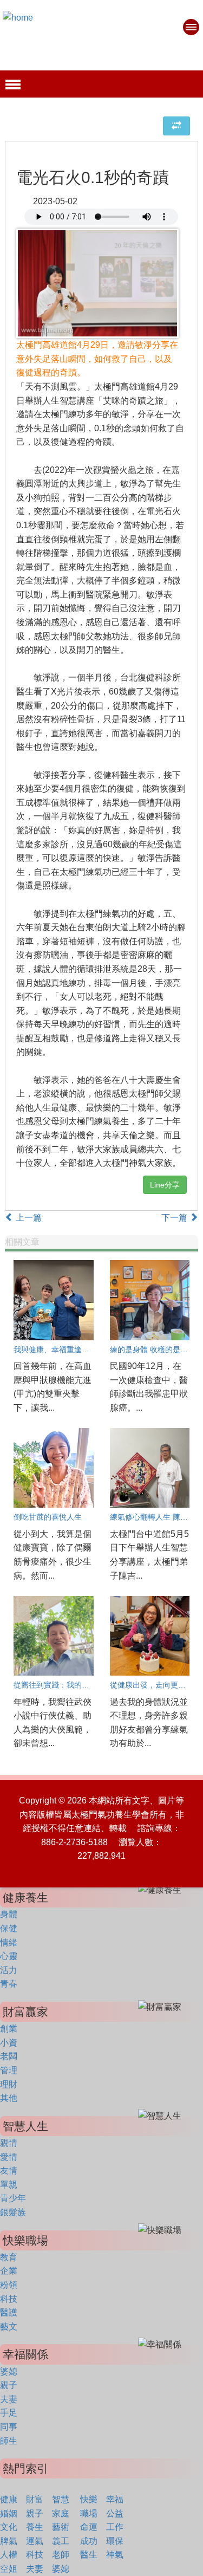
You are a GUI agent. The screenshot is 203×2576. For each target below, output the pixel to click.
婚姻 (9, 2513)
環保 (115, 2541)
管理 (9, 2070)
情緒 (9, 1942)
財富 (35, 2499)
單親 (9, 2185)
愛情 (9, 2157)
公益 (115, 2513)
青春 (9, 1984)
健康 (9, 2499)
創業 (9, 2029)
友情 (9, 2171)
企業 (9, 2271)
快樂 (89, 2499)
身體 (9, 1914)
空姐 (9, 2569)
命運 (89, 2527)
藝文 (9, 2327)
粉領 (9, 2285)
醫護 (9, 2312)
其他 (9, 2098)
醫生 (89, 2555)
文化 (9, 2527)
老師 (61, 2555)
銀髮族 (13, 2212)
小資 (9, 2043)
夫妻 (9, 2399)
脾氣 (9, 2541)
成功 (89, 2541)
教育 (9, 2257)
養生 (35, 2527)
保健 (9, 1928)
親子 (9, 2385)
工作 (115, 2527)
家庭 (61, 2513)
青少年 (13, 2198)
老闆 (9, 2056)
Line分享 (165, 1185)
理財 (9, 2084)
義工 (61, 2541)
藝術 (61, 2527)
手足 (9, 2413)
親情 (9, 2143)
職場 (89, 2513)
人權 (9, 2555)
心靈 (9, 1956)
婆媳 (9, 2371)
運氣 (35, 2541)
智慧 (61, 2499)
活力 (9, 1970)
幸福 (115, 2499)
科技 (9, 2299)
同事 (9, 2427)
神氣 (115, 2555)
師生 (9, 2441)
